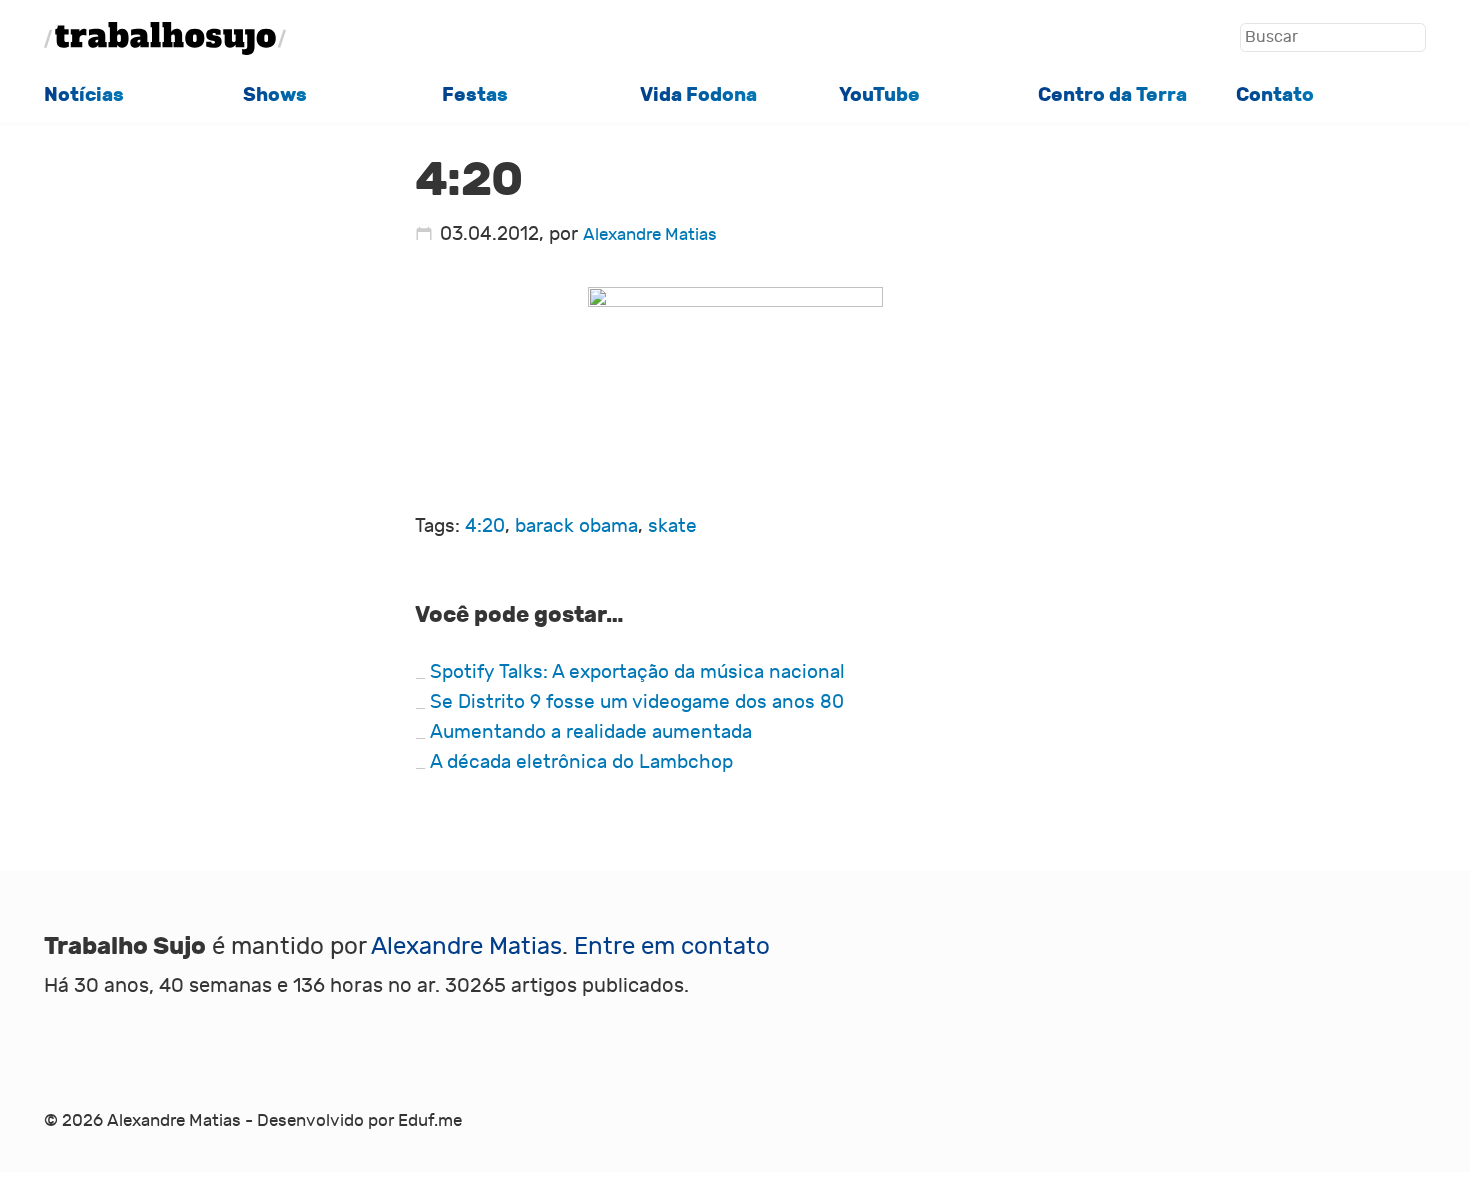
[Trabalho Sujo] (165, 38)
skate (672, 526)
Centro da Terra (1112, 95)
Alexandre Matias (650, 235)
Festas (475, 95)
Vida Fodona (698, 95)
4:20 (485, 526)
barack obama (576, 526)
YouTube (879, 95)
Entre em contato (672, 946)
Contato (1275, 95)
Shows (275, 95)
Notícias (84, 95)
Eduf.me (430, 1121)
